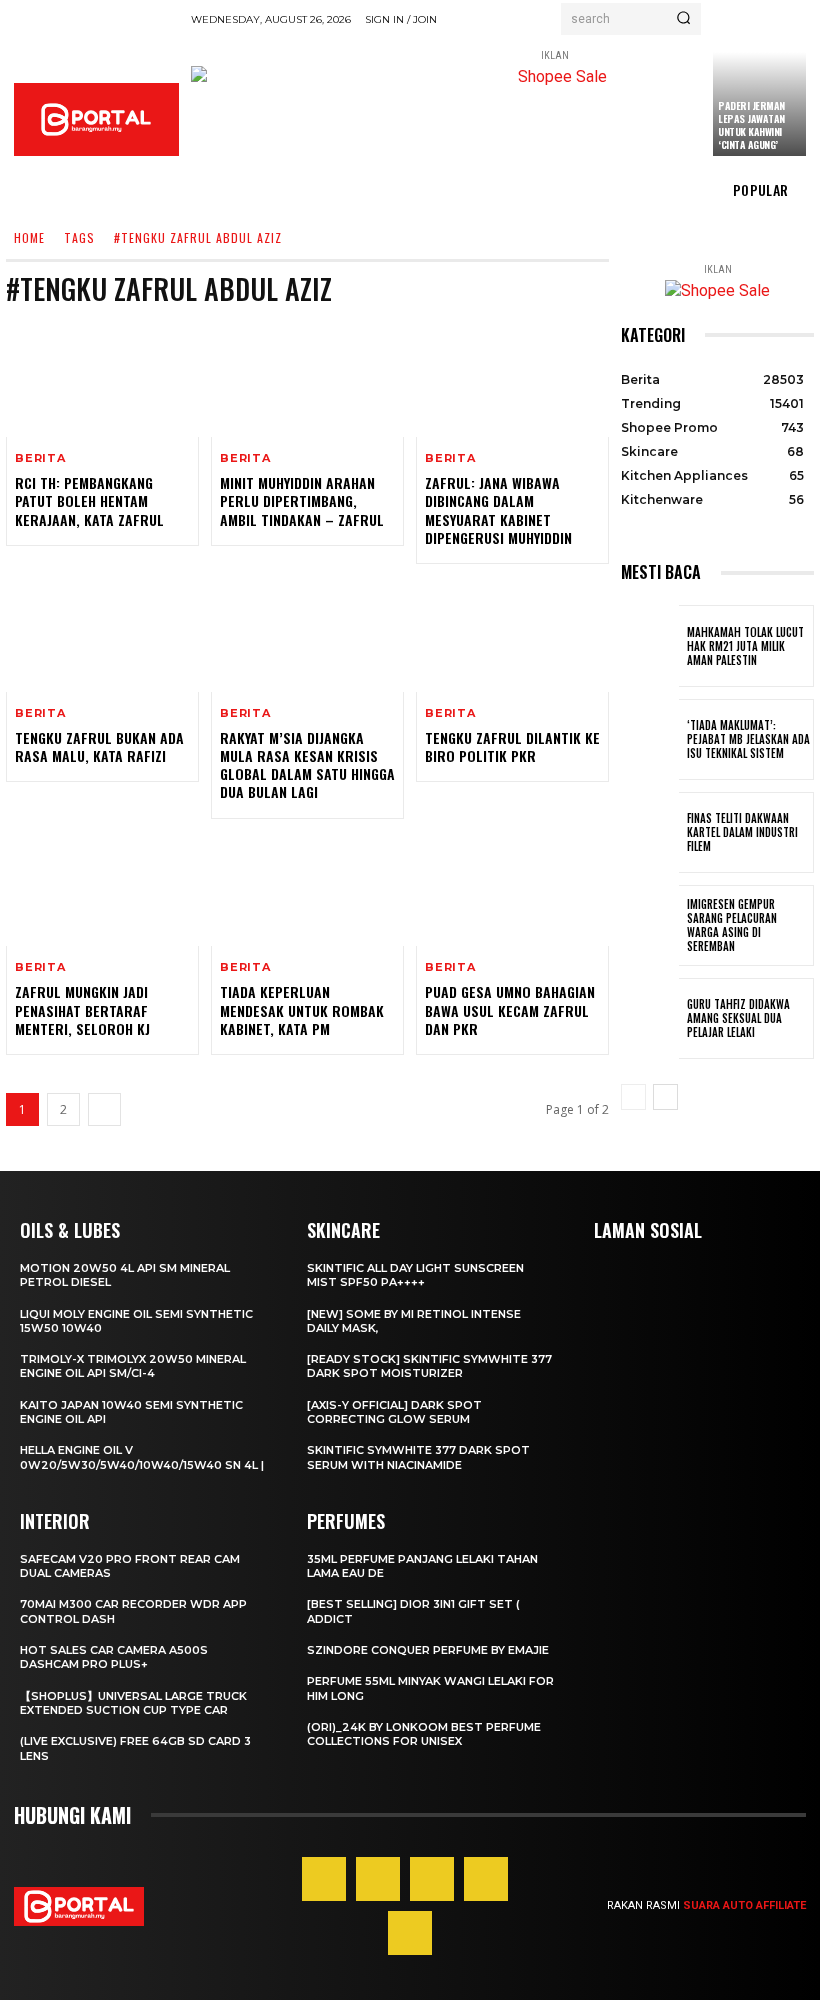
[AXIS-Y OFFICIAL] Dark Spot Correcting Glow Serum (394, 1412)
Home (29, 238)
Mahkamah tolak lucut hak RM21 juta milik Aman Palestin (745, 646)
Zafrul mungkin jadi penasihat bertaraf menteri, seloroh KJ (82, 1009)
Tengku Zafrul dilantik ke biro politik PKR (512, 746)
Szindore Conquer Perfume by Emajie (428, 1650)
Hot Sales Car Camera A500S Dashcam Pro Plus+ (114, 1657)
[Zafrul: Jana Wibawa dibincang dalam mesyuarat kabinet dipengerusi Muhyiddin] (512, 379)
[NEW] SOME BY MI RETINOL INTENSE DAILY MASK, (414, 1321)
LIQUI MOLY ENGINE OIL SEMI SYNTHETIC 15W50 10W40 (136, 1321)
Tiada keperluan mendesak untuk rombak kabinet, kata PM (302, 1009)
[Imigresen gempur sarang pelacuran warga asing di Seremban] (650, 925)
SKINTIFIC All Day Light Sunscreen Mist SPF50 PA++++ (415, 1275)
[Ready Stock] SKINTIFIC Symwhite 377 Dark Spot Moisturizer (429, 1366)
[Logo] (96, 119)
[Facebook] (324, 1879)
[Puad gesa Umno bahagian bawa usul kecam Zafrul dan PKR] (512, 889)
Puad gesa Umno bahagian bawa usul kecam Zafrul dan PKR (510, 1009)
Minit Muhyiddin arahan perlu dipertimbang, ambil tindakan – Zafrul (302, 500)
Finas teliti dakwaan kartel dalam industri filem (742, 832)
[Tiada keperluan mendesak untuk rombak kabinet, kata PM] (307, 889)
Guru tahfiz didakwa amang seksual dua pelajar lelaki (738, 1018)
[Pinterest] (432, 1879)
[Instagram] (378, 1879)
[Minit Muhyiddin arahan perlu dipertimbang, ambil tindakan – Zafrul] (307, 379)
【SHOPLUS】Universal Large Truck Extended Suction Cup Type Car (133, 1703)
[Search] (683, 19)
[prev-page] (633, 1097)
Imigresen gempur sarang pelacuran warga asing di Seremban (732, 925)
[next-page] (104, 1109)
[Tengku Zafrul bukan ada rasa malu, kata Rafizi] (102, 634)
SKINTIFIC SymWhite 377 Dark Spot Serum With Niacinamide (418, 1457)
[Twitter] (410, 1933)
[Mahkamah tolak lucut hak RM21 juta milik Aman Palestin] (650, 645)
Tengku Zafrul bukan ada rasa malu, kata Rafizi (99, 746)
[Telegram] (486, 1879)
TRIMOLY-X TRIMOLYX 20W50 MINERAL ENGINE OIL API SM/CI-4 (133, 1366)
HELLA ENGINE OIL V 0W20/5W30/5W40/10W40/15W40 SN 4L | (142, 1457)
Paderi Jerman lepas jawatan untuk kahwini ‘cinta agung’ (751, 125)
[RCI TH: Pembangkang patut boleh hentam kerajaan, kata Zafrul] (102, 379)
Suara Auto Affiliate (744, 1905)
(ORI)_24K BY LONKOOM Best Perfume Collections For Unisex (424, 1734)
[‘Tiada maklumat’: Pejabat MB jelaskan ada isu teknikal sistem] (650, 739)
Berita (40, 458)
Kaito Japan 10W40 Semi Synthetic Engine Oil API (131, 1412)
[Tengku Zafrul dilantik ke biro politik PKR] (512, 634)
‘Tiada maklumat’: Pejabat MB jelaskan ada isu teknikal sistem (748, 739)
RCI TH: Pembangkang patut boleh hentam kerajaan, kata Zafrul (89, 500)
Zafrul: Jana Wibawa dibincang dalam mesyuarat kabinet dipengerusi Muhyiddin (498, 510)
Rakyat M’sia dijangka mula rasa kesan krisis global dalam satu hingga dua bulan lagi (307, 765)
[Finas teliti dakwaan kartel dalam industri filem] (650, 832)
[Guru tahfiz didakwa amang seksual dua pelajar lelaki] (650, 1018)
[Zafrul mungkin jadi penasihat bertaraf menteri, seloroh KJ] (102, 889)
